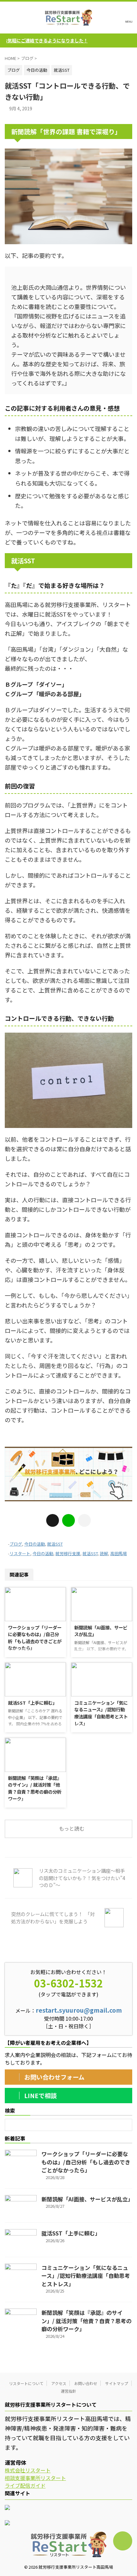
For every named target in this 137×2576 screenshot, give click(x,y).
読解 (104, 1553)
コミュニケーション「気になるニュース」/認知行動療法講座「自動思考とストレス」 (101, 1713)
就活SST (55, 1544)
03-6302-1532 (68, 1983)
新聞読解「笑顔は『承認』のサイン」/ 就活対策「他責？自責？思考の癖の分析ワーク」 (35, 1788)
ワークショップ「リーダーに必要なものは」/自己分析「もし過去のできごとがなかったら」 (35, 1638)
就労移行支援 (68, 1553)
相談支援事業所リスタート (35, 2478)
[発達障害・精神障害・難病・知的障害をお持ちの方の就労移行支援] (68, 18)
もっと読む (72, 1828)
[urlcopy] (84, 1520)
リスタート (20, 1553)
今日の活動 (35, 1544)
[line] (68, 1520)
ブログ (16, 1544)
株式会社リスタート (28, 2470)
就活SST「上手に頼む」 (32, 1703)
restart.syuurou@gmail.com (79, 2010)
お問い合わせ (86, 2383)
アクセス (59, 2383)
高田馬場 (119, 1553)
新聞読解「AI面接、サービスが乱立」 (87, 2199)
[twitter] (53, 1520)
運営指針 (68, 2391)
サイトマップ (117, 2383)
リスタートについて (26, 2383)
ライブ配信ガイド (25, 2485)
